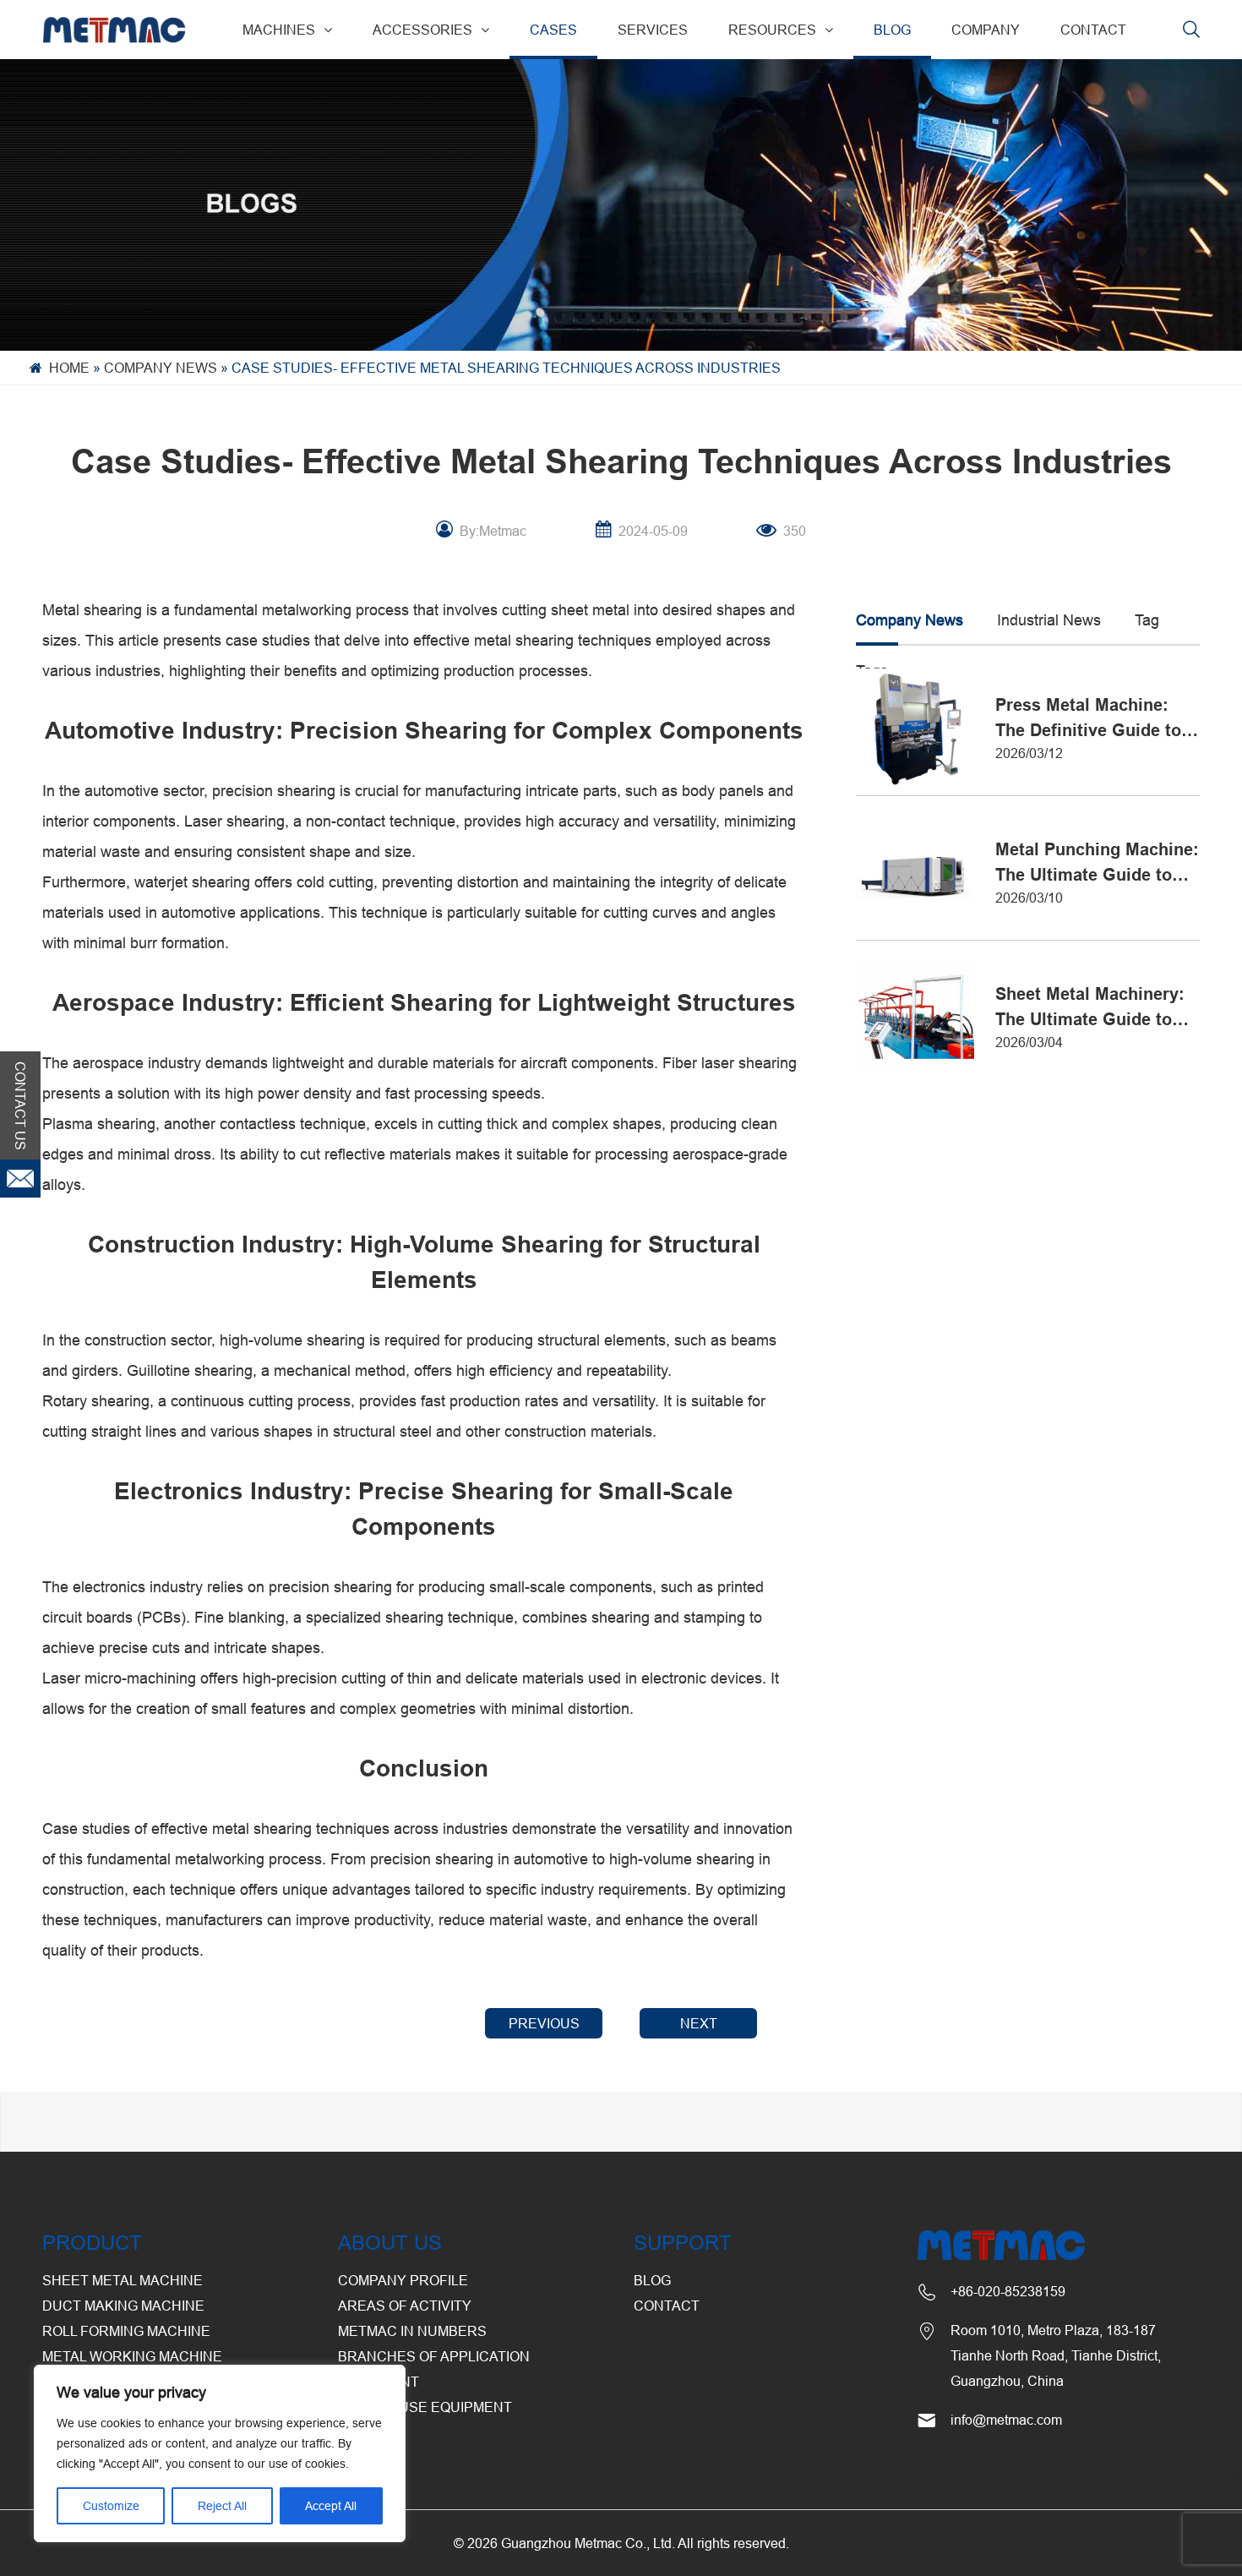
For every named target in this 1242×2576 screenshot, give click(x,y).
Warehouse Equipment (425, 2407)
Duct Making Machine (123, 2306)
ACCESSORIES (422, 30)
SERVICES (653, 30)
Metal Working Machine (132, 2356)
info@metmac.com (1006, 2420)
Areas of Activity (405, 2306)
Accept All (331, 2506)
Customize (111, 2506)
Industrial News (1049, 620)
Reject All (222, 2506)
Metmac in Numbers (412, 2331)
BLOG (892, 30)
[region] (220, 2453)
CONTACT (1093, 30)
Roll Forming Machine (126, 2331)
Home (69, 368)
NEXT (699, 2023)
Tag (1147, 620)
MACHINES (279, 30)
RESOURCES (772, 30)
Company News (161, 368)
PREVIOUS (544, 2023)
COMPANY (986, 30)
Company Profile (403, 2280)
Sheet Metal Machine (123, 2280)
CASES (553, 30)
